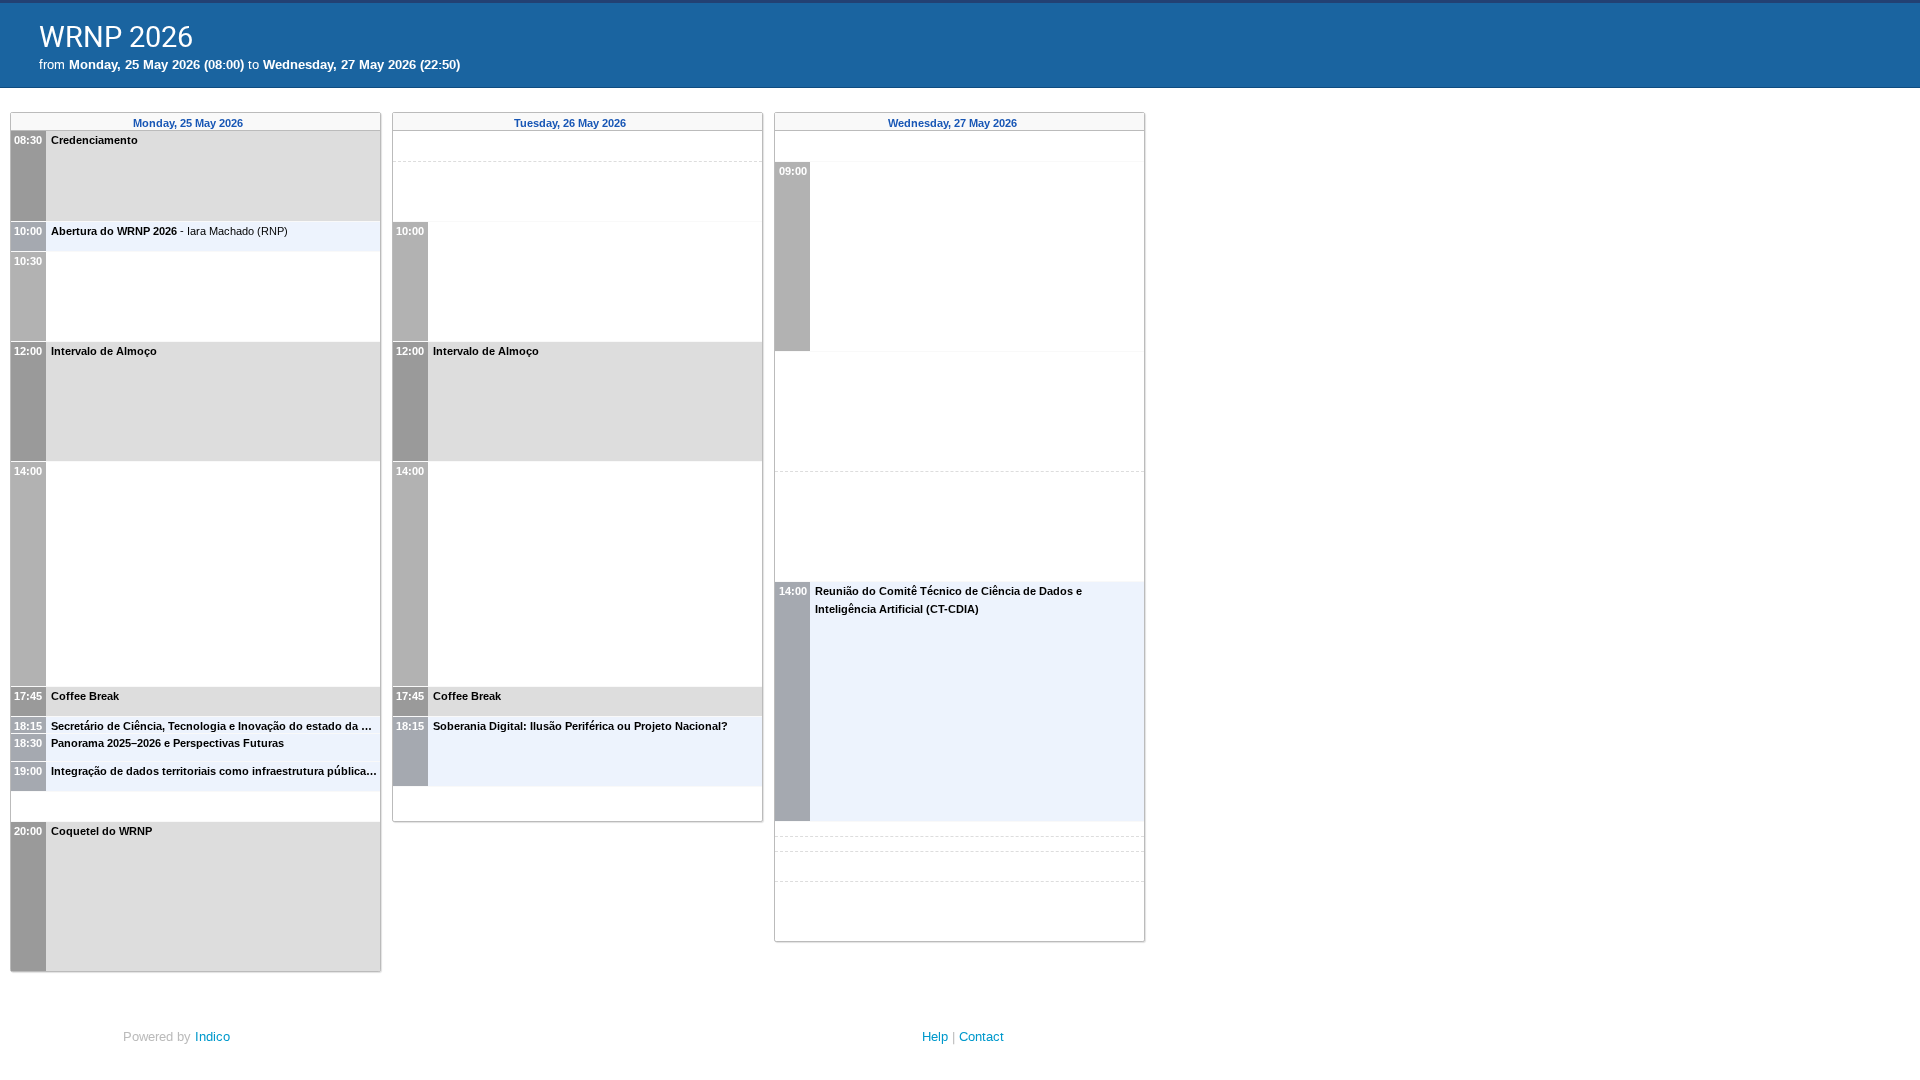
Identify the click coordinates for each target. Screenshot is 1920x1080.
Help (935, 1036)
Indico (212, 1036)
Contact (981, 1036)
